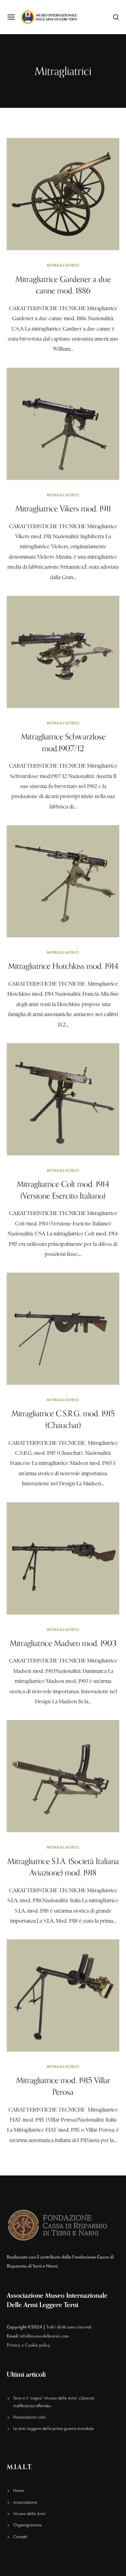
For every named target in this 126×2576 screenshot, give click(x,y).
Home (19, 2490)
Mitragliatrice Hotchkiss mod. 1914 (63, 966)
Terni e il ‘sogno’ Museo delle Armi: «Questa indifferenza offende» (54, 2402)
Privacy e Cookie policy (28, 2345)
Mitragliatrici (63, 265)
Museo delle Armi (29, 2514)
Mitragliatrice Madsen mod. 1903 (63, 1643)
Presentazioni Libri (29, 2417)
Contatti (20, 2537)
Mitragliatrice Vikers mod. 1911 (63, 508)
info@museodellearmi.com (44, 2336)
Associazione (25, 2502)
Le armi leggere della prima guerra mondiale (54, 2428)
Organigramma (27, 2525)
